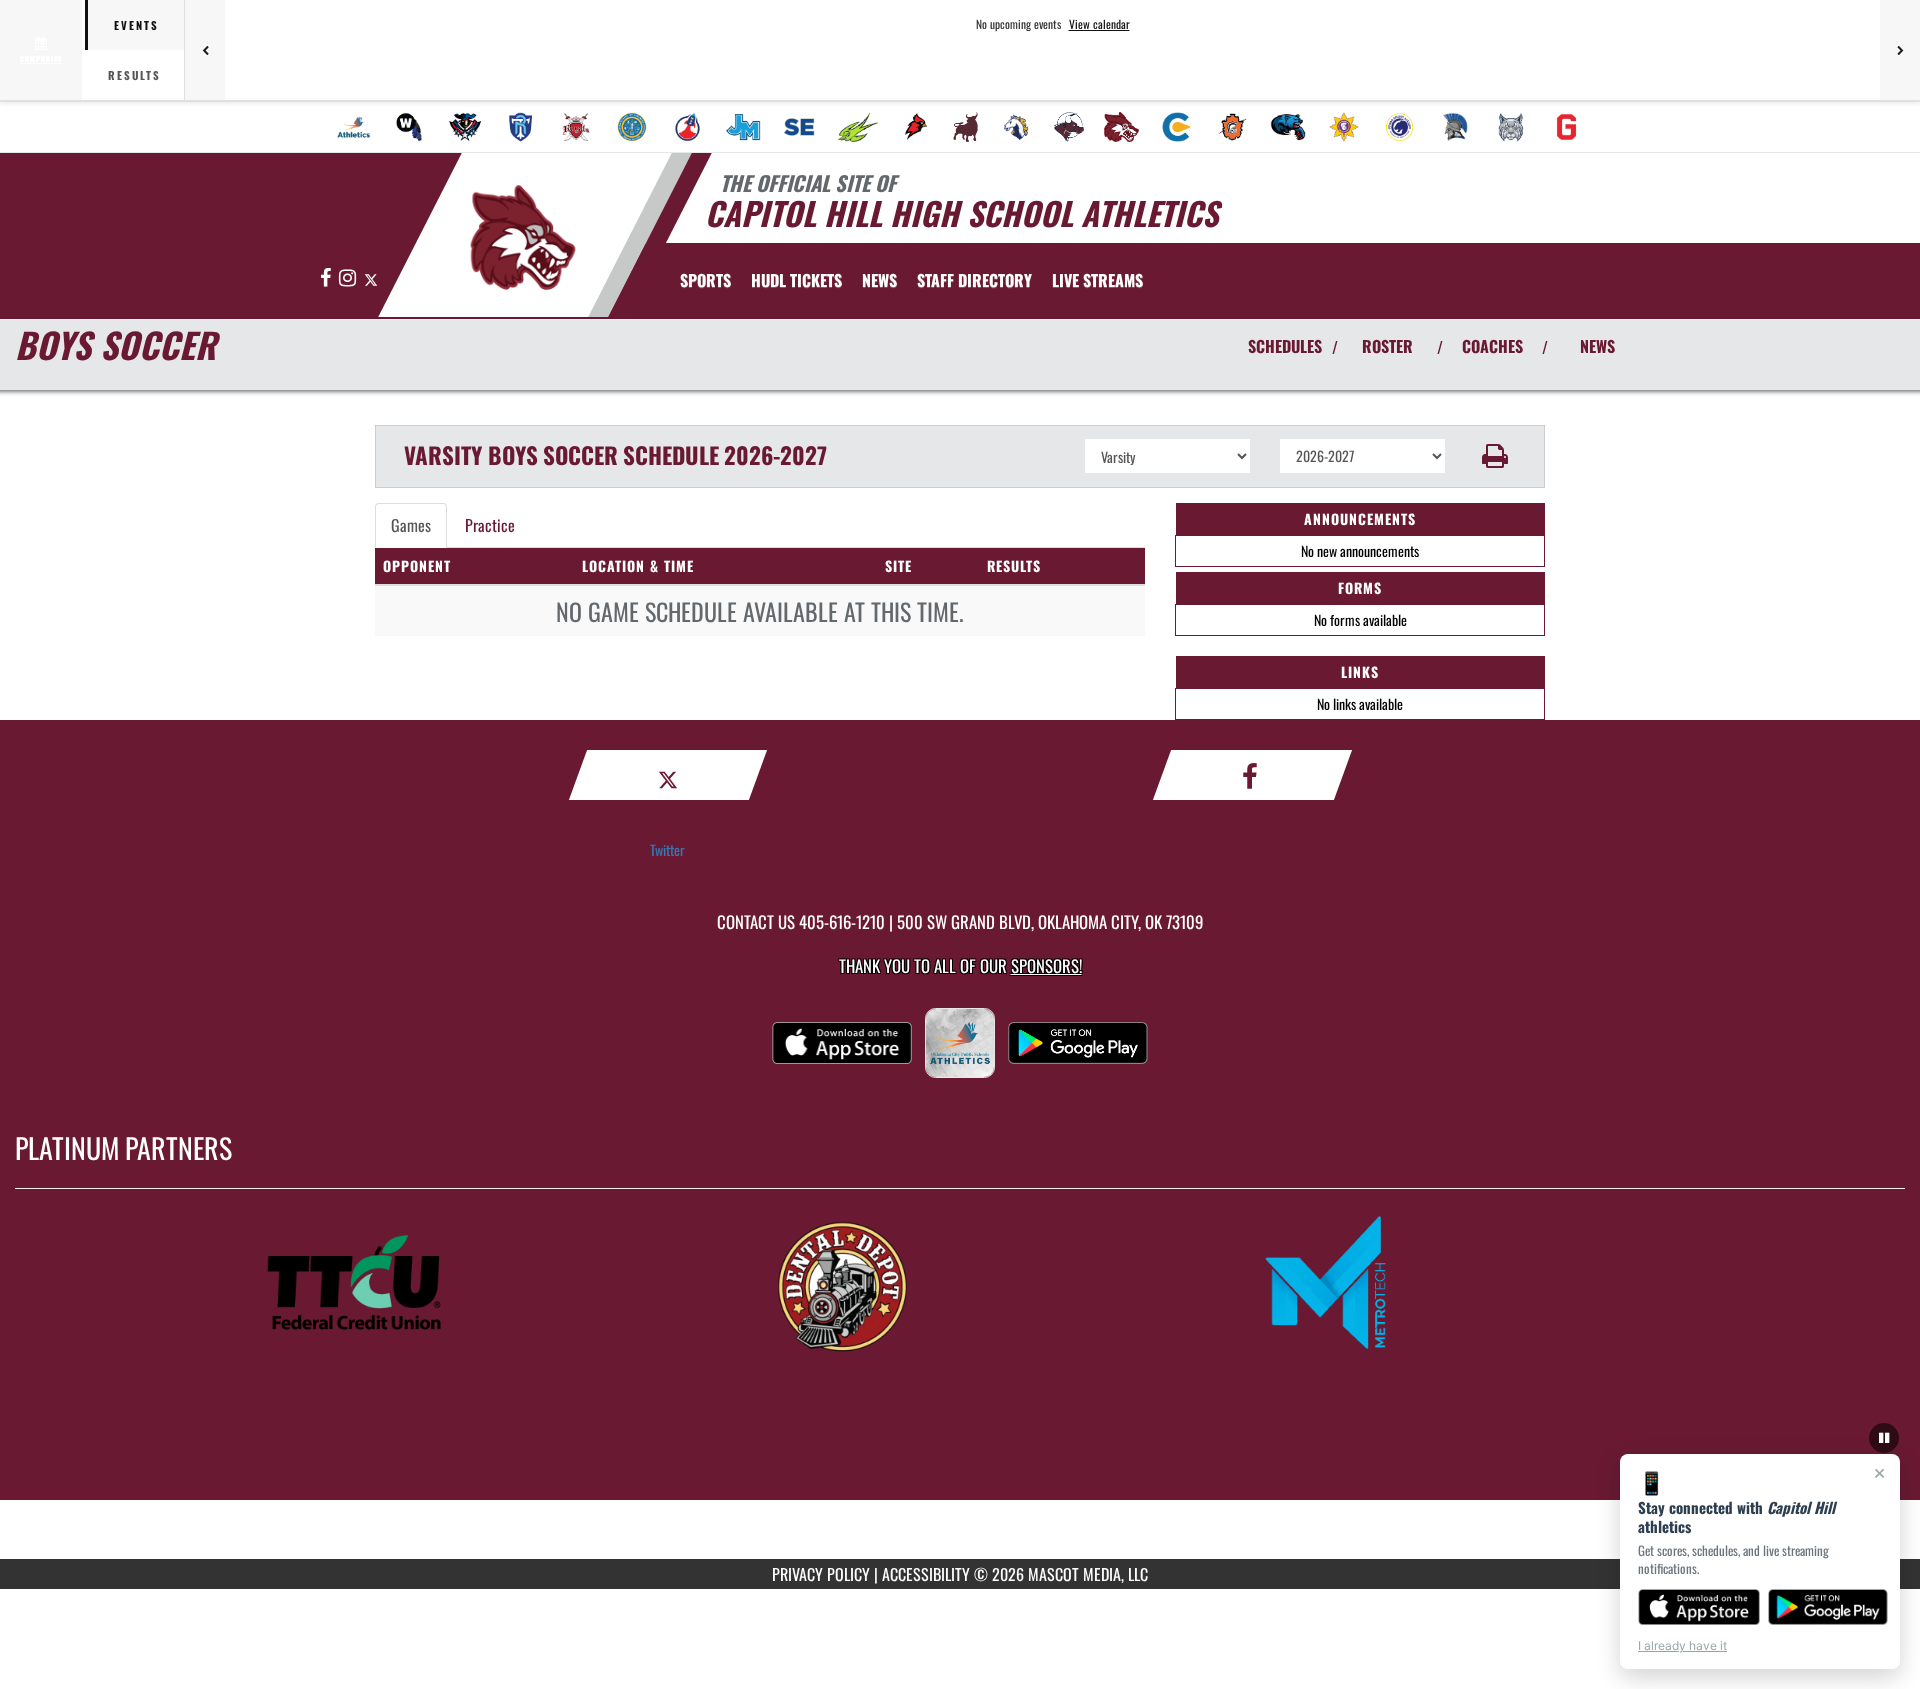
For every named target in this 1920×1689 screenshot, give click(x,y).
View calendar (1099, 24)
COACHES (1492, 346)
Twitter (667, 849)
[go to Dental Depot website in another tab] (960, 1284)
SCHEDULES (1285, 346)
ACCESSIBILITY (926, 1574)
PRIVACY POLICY (821, 1574)
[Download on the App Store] (1699, 1607)
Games (411, 525)
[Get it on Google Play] (1828, 1607)
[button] (1495, 456)
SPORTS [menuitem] (705, 280)
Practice (490, 525)
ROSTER (1387, 346)
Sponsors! (1046, 965)
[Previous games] (205, 50)
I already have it (1682, 1645)
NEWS (1597, 346)
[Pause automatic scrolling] (1884, 1438)
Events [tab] (136, 25)
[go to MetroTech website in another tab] (1446, 1284)
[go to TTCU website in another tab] (474, 1284)
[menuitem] (354, 127)
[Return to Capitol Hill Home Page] (523, 238)
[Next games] (1900, 50)
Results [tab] (134, 75)
